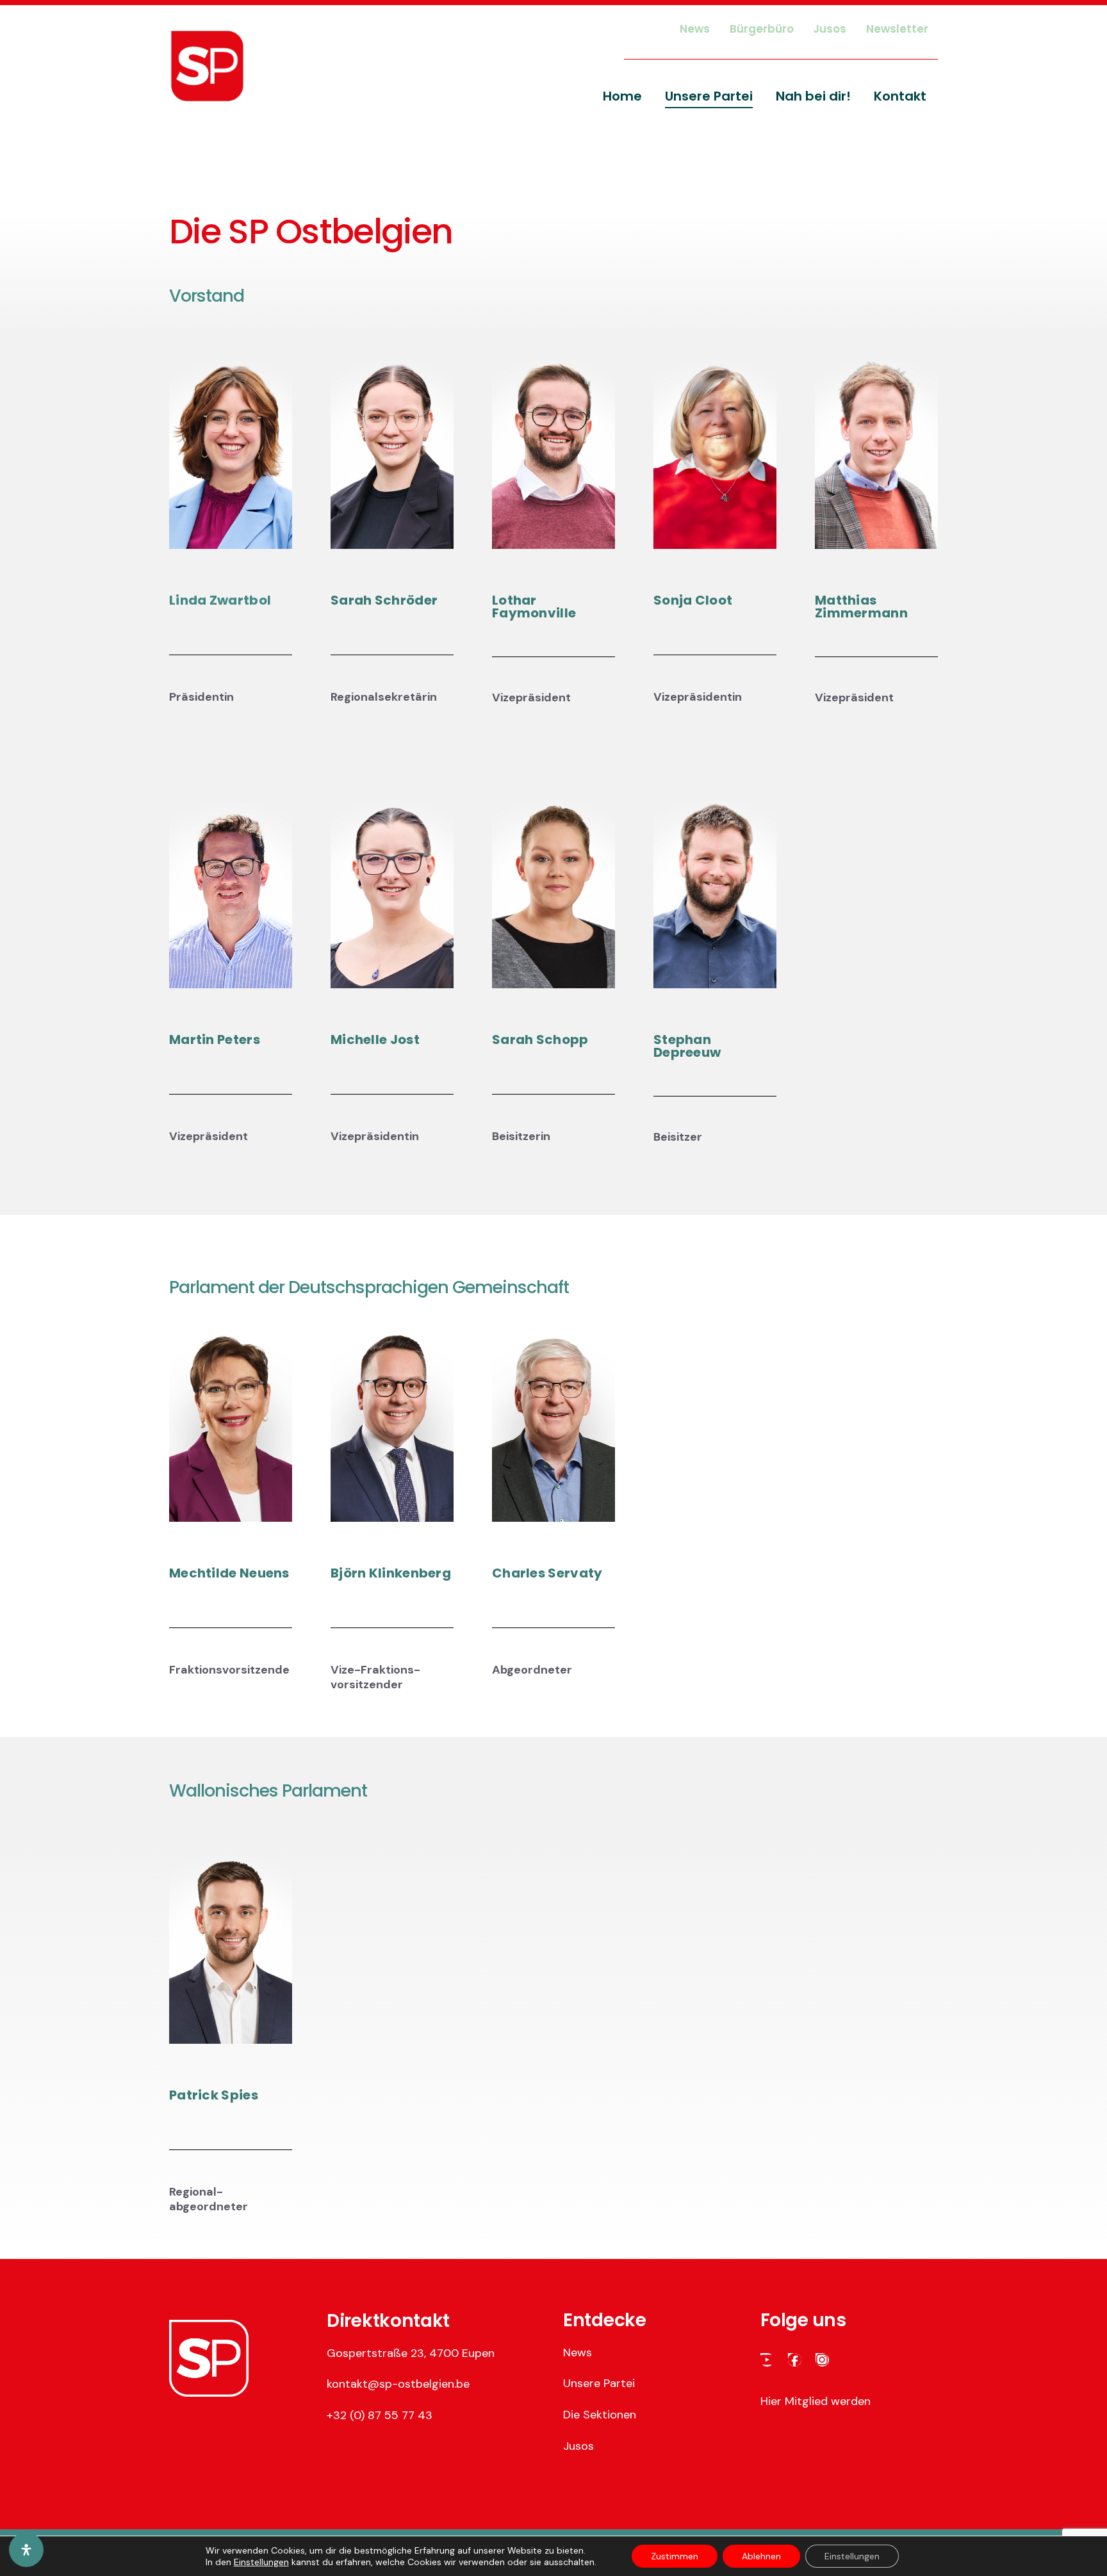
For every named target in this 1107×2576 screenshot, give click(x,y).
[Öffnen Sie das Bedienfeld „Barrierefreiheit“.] (26, 2550)
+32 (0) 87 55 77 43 (380, 2415)
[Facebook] (795, 2360)
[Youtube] (767, 2360)
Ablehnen (761, 2556)
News (578, 2352)
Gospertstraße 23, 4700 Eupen (411, 2353)
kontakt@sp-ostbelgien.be (398, 2384)
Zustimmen (675, 2556)
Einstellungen (261, 2562)
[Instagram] (822, 2360)
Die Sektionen (600, 2415)
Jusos (578, 2446)
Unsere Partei (599, 2383)
